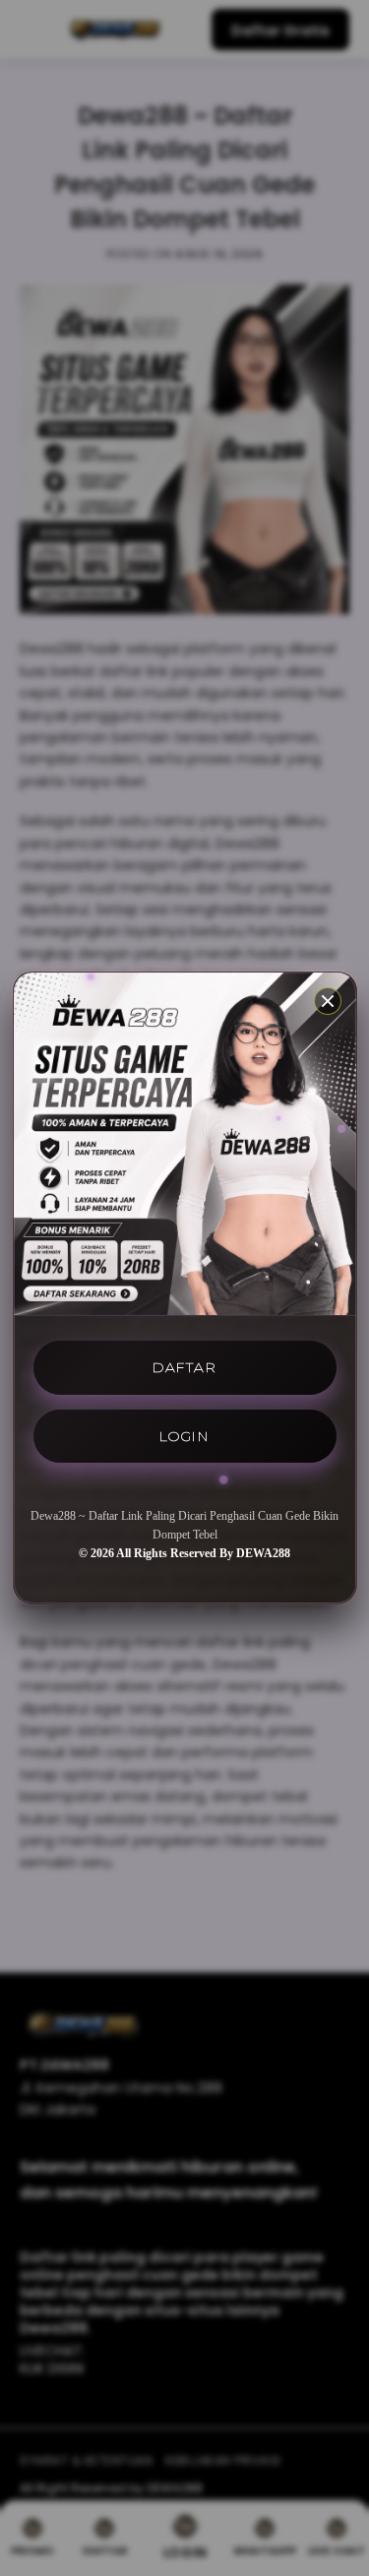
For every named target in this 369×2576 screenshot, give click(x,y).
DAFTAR (184, 1367)
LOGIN (185, 1436)
